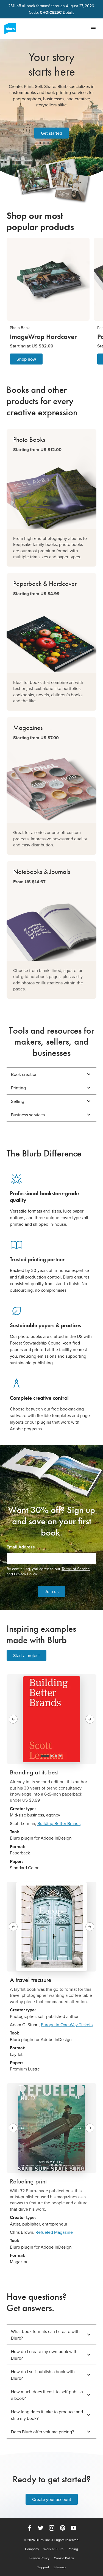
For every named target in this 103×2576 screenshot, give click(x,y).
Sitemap (60, 2567)
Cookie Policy (64, 2558)
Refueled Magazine (54, 2232)
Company (32, 2549)
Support (43, 2567)
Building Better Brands (59, 1823)
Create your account (52, 2499)
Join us (52, 1591)
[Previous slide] (13, 1719)
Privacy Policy (25, 1574)
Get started (51, 133)
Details (69, 13)
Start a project (27, 1655)
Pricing (73, 2549)
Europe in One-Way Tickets (67, 2025)
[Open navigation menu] (93, 29)
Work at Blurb (53, 2549)
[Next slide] (90, 1719)
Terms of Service (76, 1569)
